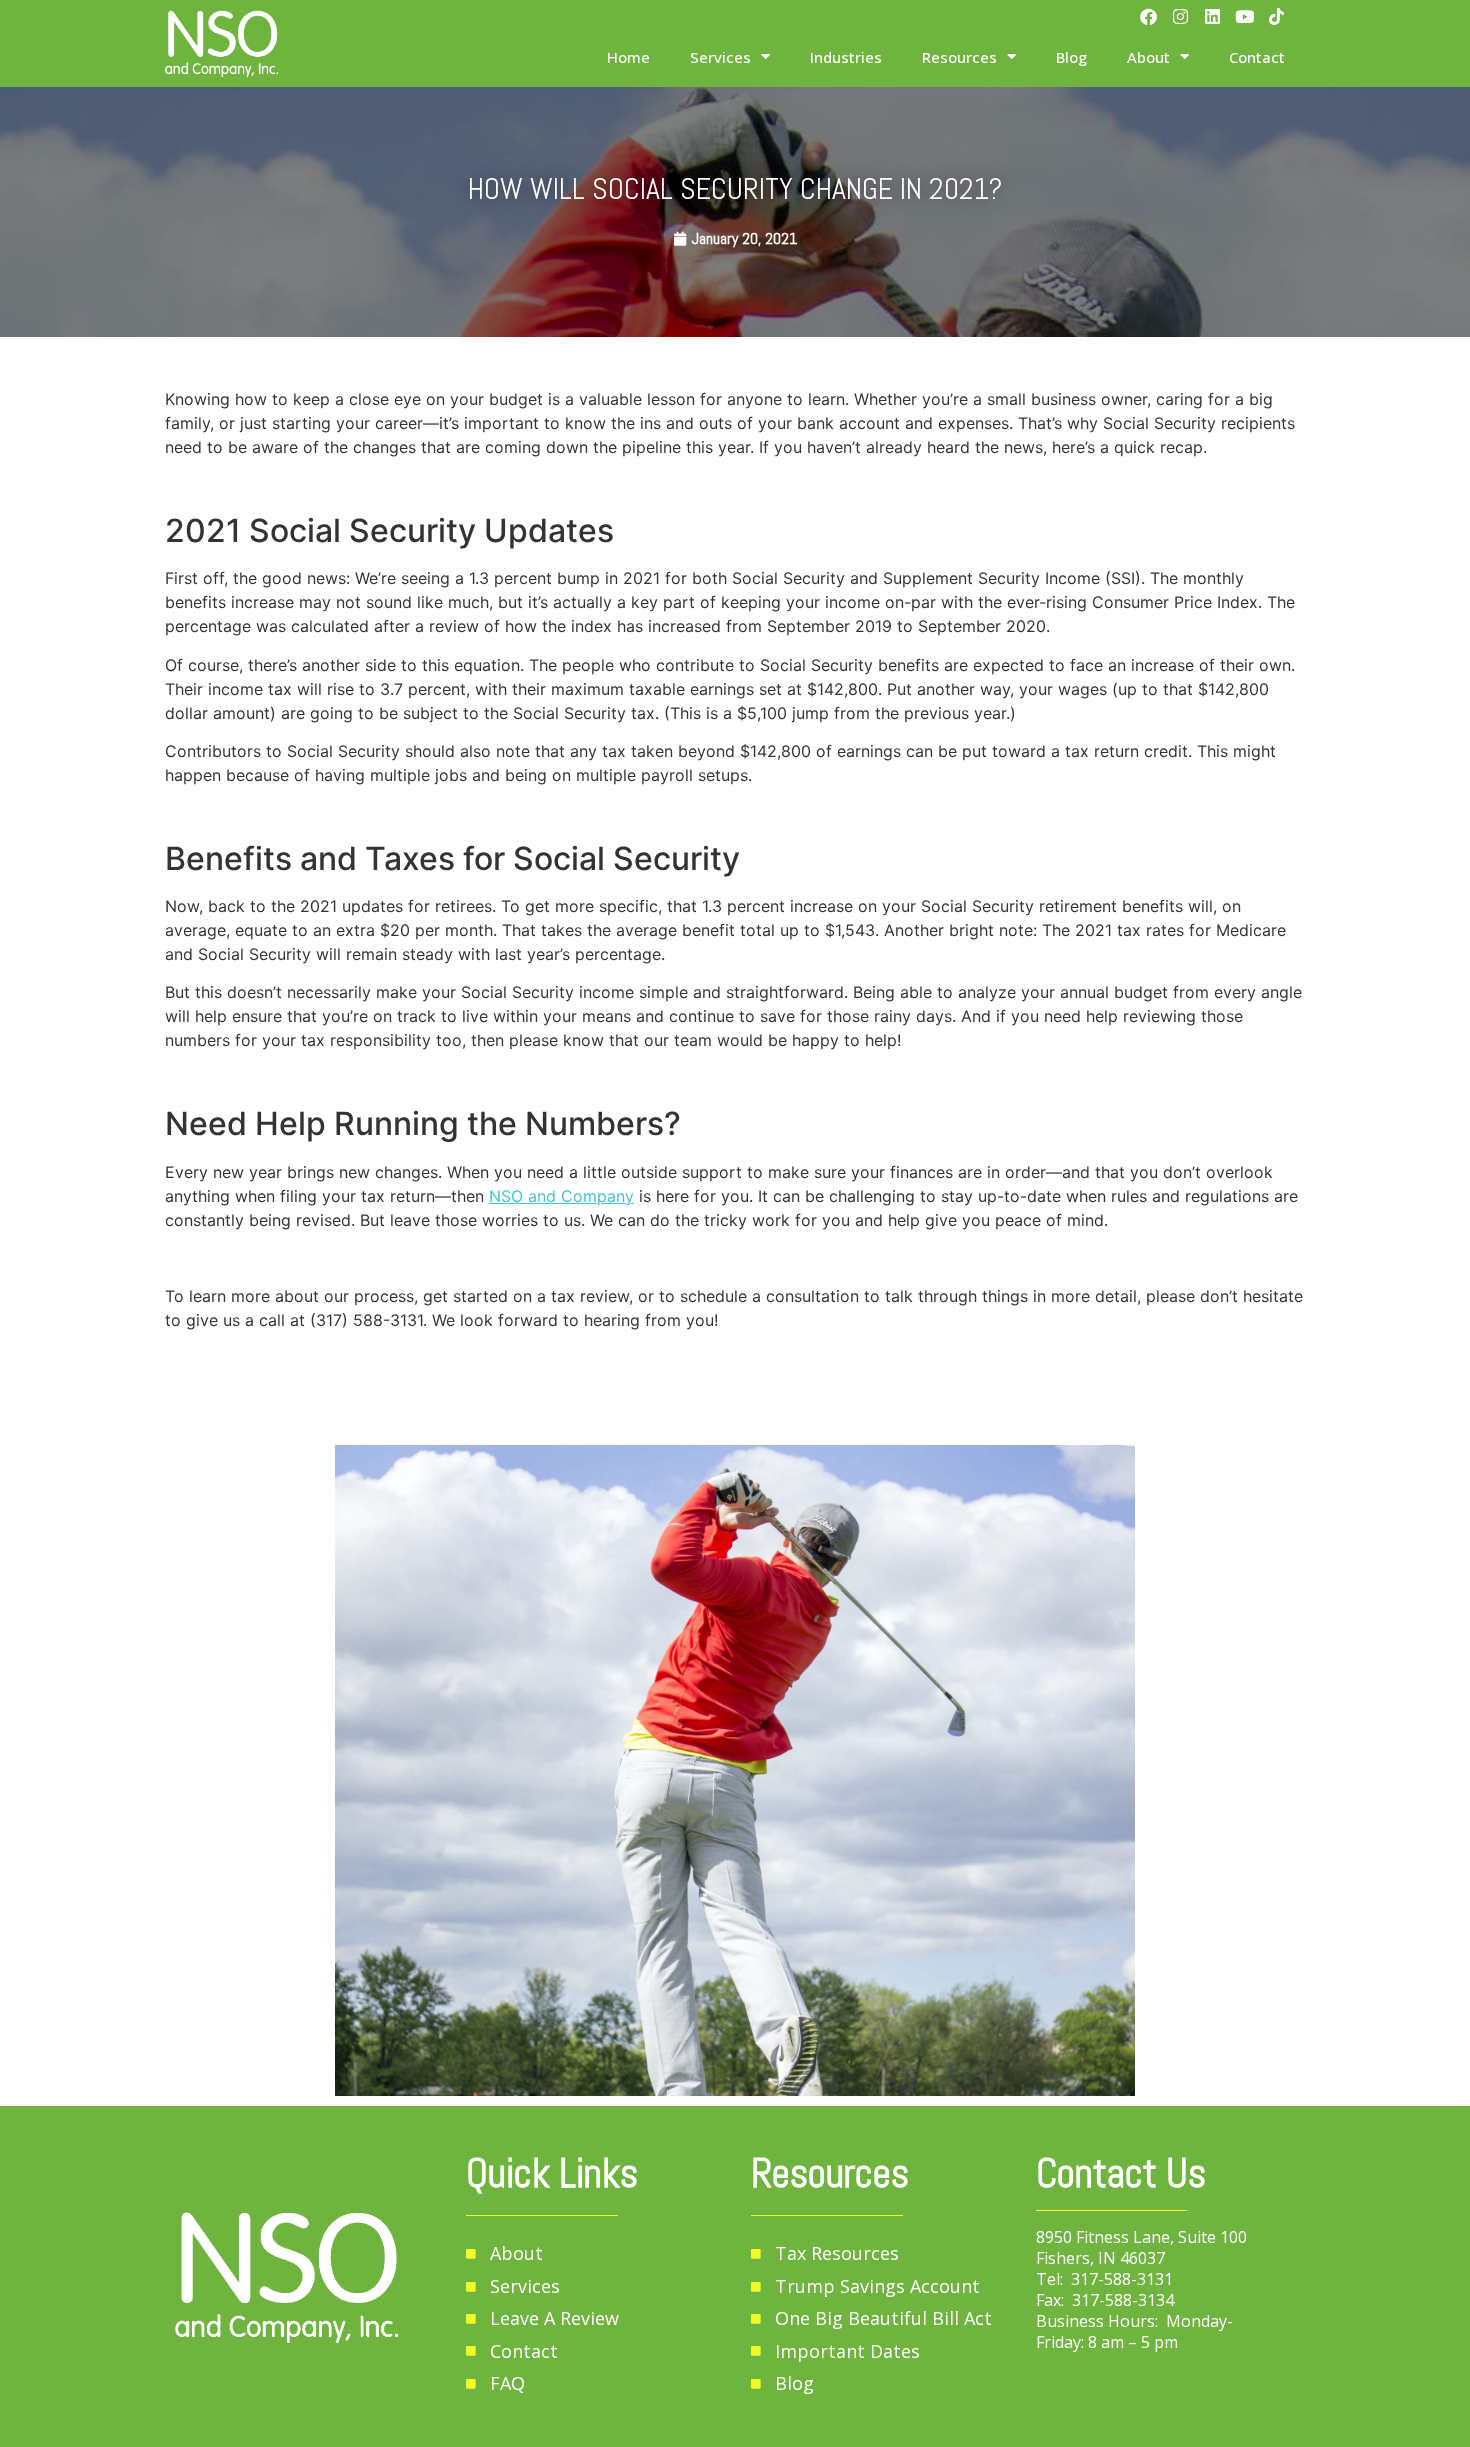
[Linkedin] (1212, 16)
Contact (1257, 57)
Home (628, 57)
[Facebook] (1148, 16)
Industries (846, 57)
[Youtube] (1244, 16)
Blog (1071, 57)
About (1148, 57)
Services (720, 57)
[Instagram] (1180, 16)
